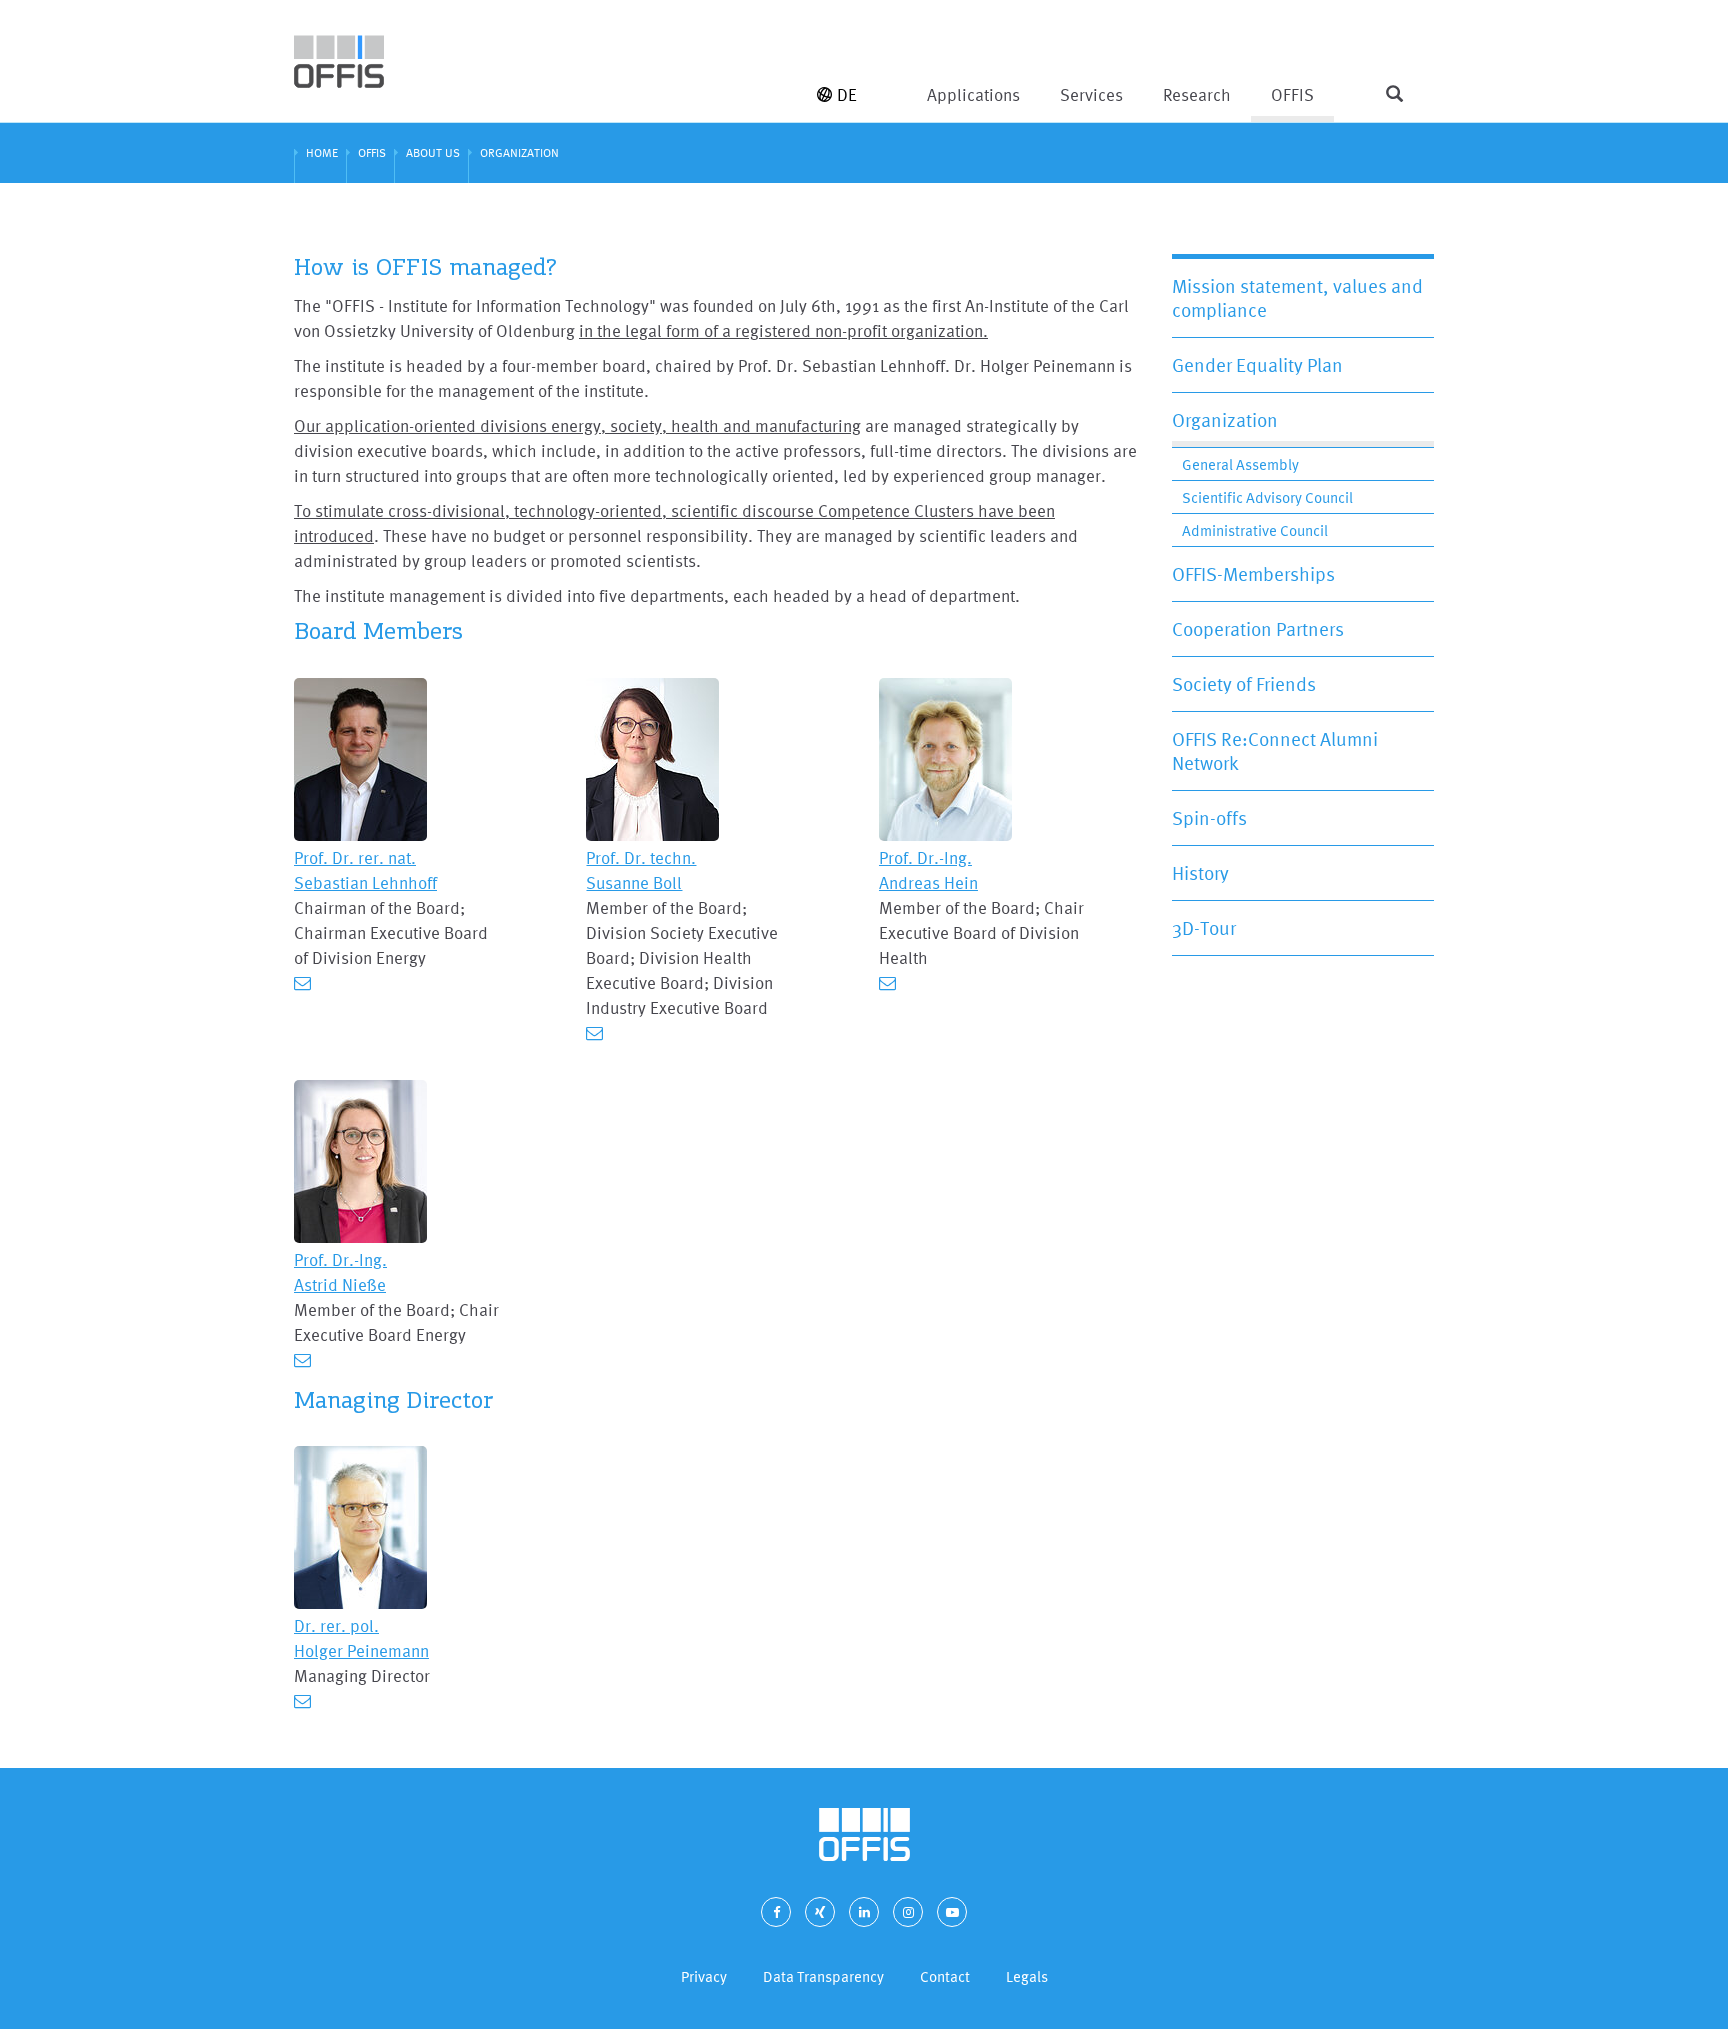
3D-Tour (1204, 928)
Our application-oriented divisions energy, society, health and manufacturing (577, 425)
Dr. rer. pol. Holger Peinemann (361, 1638)
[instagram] (908, 1912)
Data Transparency (823, 1976)
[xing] (820, 1912)
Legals (1027, 1976)
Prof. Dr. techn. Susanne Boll (641, 870)
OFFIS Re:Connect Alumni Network (1275, 751)
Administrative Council (1255, 530)
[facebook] (776, 1912)
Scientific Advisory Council (1267, 497)
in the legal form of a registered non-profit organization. (783, 330)
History (1200, 873)
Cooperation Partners (1258, 629)
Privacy (704, 1976)
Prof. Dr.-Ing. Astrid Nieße (340, 1272)
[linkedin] (864, 1912)
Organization (1225, 420)
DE (847, 94)
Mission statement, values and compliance (1297, 298)
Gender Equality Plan (1257, 365)
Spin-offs (1209, 818)
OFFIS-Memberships (1253, 574)
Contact (945, 1976)
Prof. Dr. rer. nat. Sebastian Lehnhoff (365, 870)
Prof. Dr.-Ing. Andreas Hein (928, 870)
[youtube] (952, 1912)
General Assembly (1240, 464)
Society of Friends (1244, 684)
